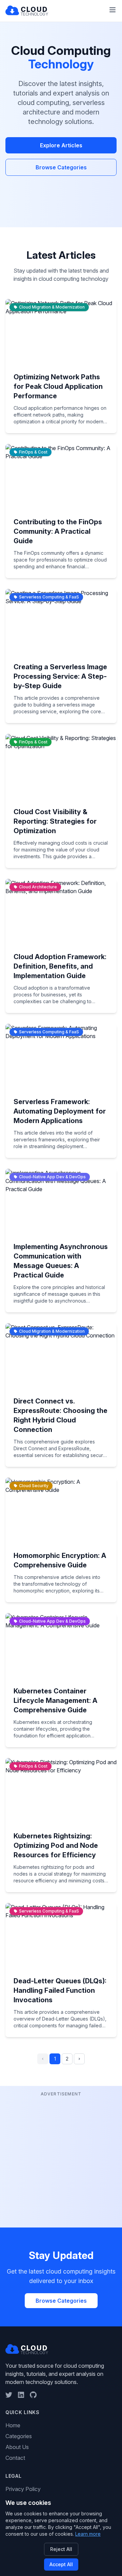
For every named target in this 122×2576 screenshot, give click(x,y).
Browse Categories (61, 167)
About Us (17, 2447)
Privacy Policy (23, 2489)
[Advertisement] (61, 2159)
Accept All (61, 2564)
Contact (15, 2458)
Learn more (88, 2534)
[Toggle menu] (113, 10)
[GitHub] (33, 2395)
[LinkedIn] (21, 2395)
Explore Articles (61, 145)
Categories (19, 2436)
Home (13, 2425)
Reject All (61, 2549)
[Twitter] (9, 2395)
